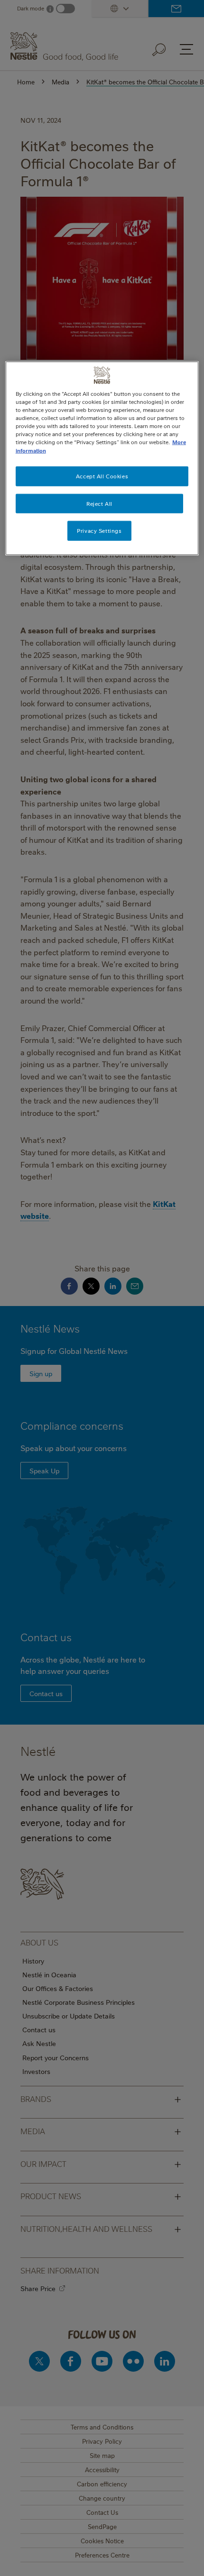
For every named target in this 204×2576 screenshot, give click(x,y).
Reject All (99, 503)
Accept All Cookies (102, 476)
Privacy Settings (99, 531)
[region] (102, 458)
